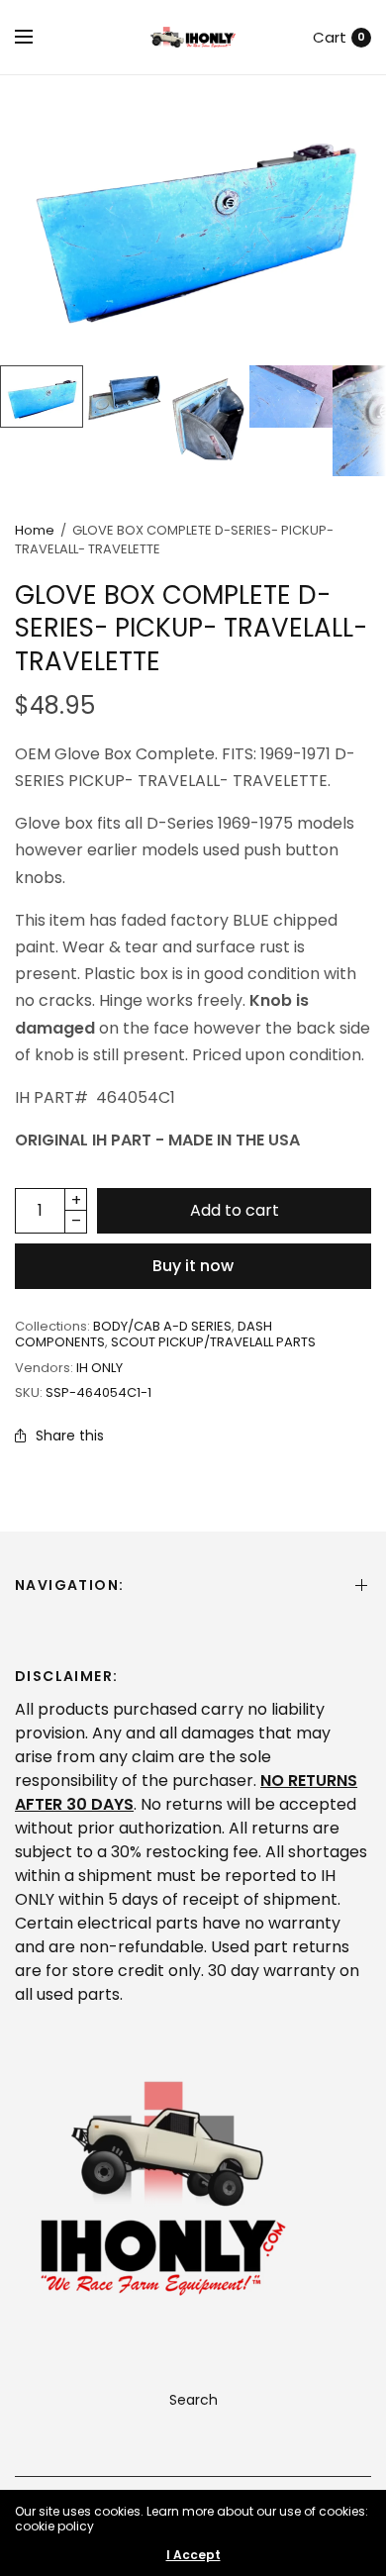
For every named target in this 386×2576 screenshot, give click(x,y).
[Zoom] (193, 220)
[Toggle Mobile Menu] (37, 38)
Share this (70, 1436)
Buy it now (193, 1266)
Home (35, 530)
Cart (330, 37)
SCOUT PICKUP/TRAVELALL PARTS (213, 1342)
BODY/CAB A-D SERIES (162, 1326)
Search (193, 2400)
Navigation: (69, 1585)
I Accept (193, 2555)
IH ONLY (99, 1368)
